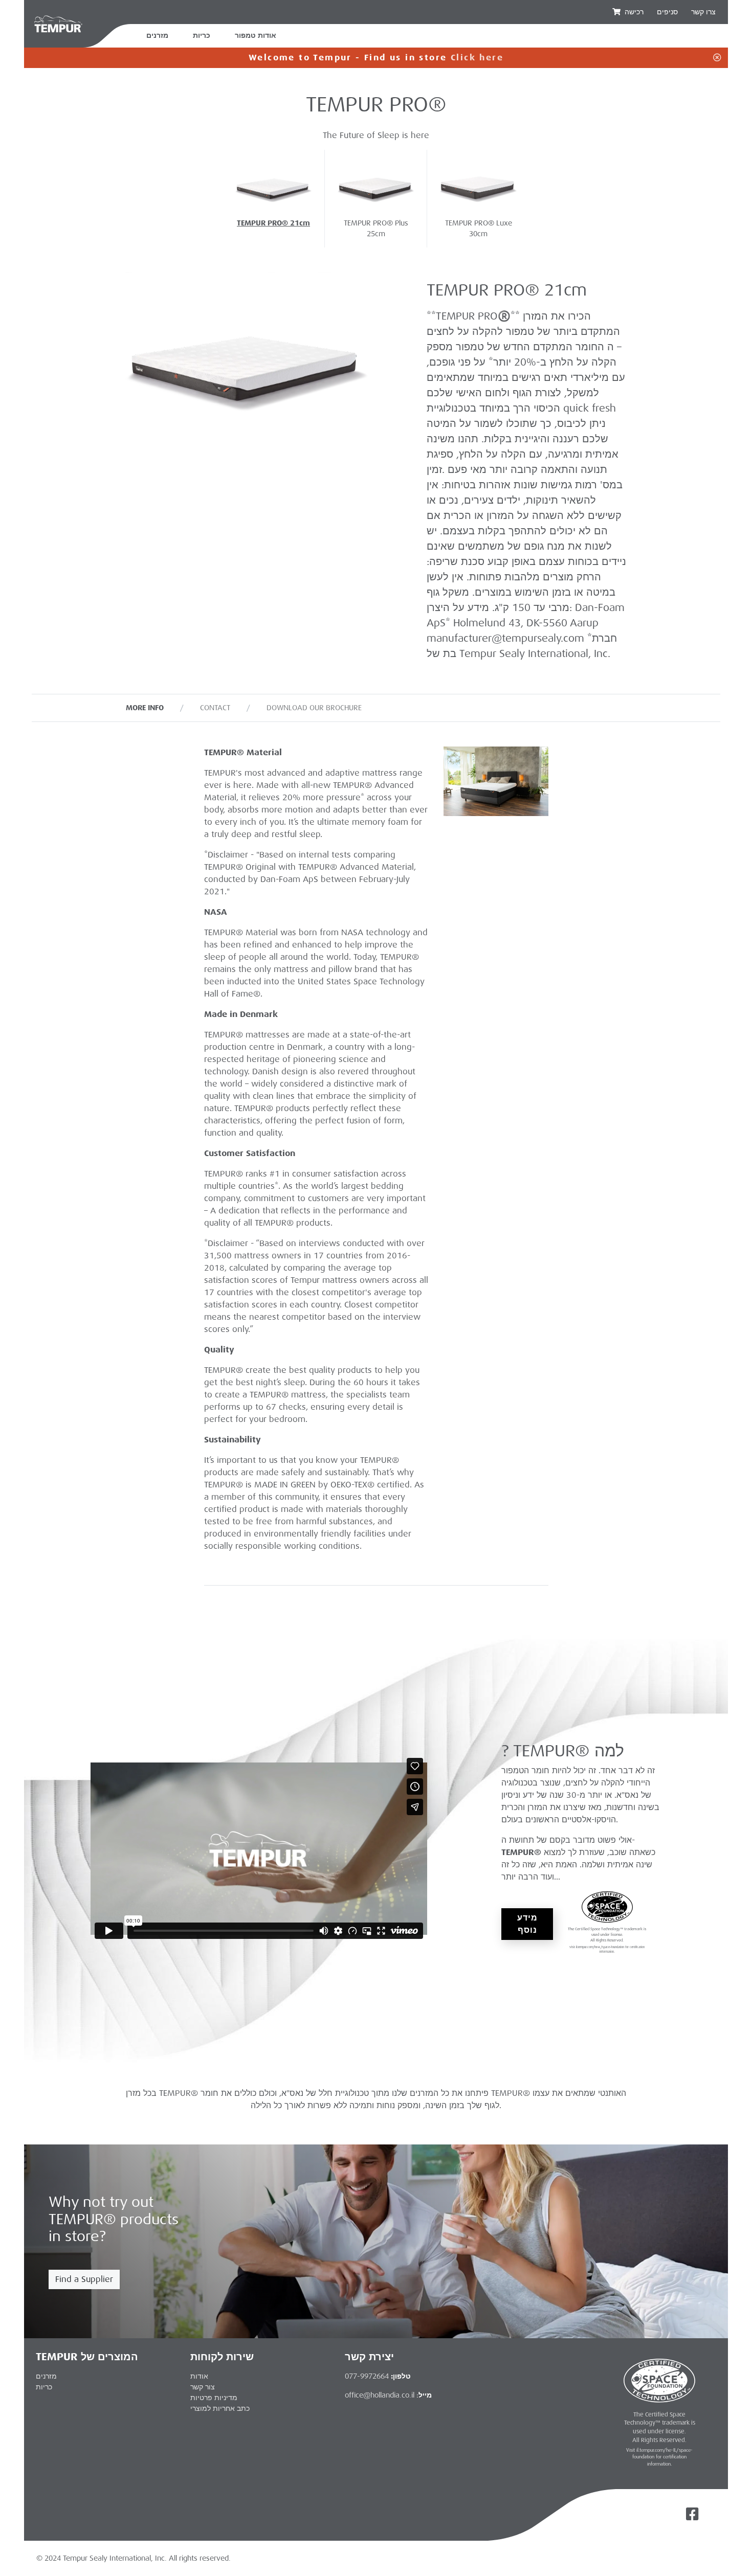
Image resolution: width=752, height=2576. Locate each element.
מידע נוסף (527, 1924)
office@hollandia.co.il (380, 2395)
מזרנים (157, 36)
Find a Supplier (84, 2279)
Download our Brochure (314, 708)
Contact (215, 708)
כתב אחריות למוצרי (220, 2408)
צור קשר (203, 2387)
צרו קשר (703, 12)
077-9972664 (367, 2376)
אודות (199, 2376)
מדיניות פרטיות (214, 2398)
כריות (202, 36)
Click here (477, 58)
